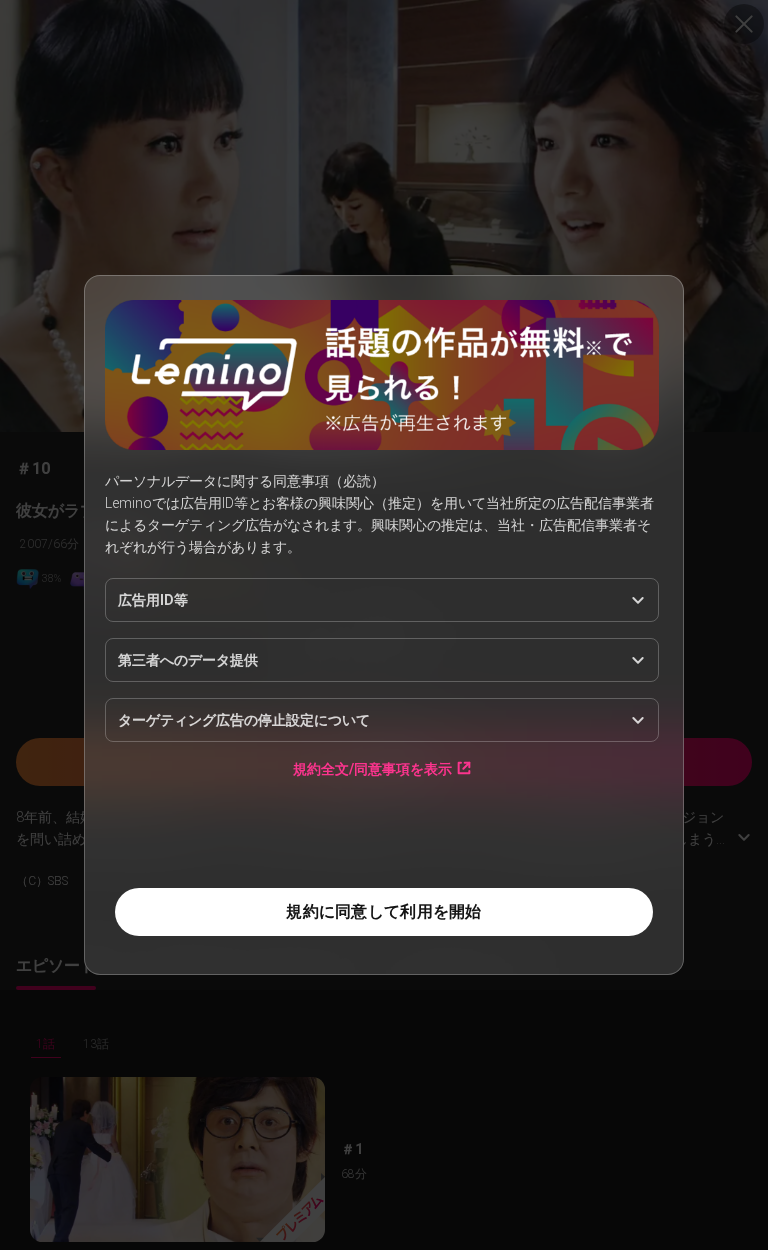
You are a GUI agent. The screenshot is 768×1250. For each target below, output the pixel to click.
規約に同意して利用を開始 (383, 911)
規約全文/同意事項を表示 (372, 768)
